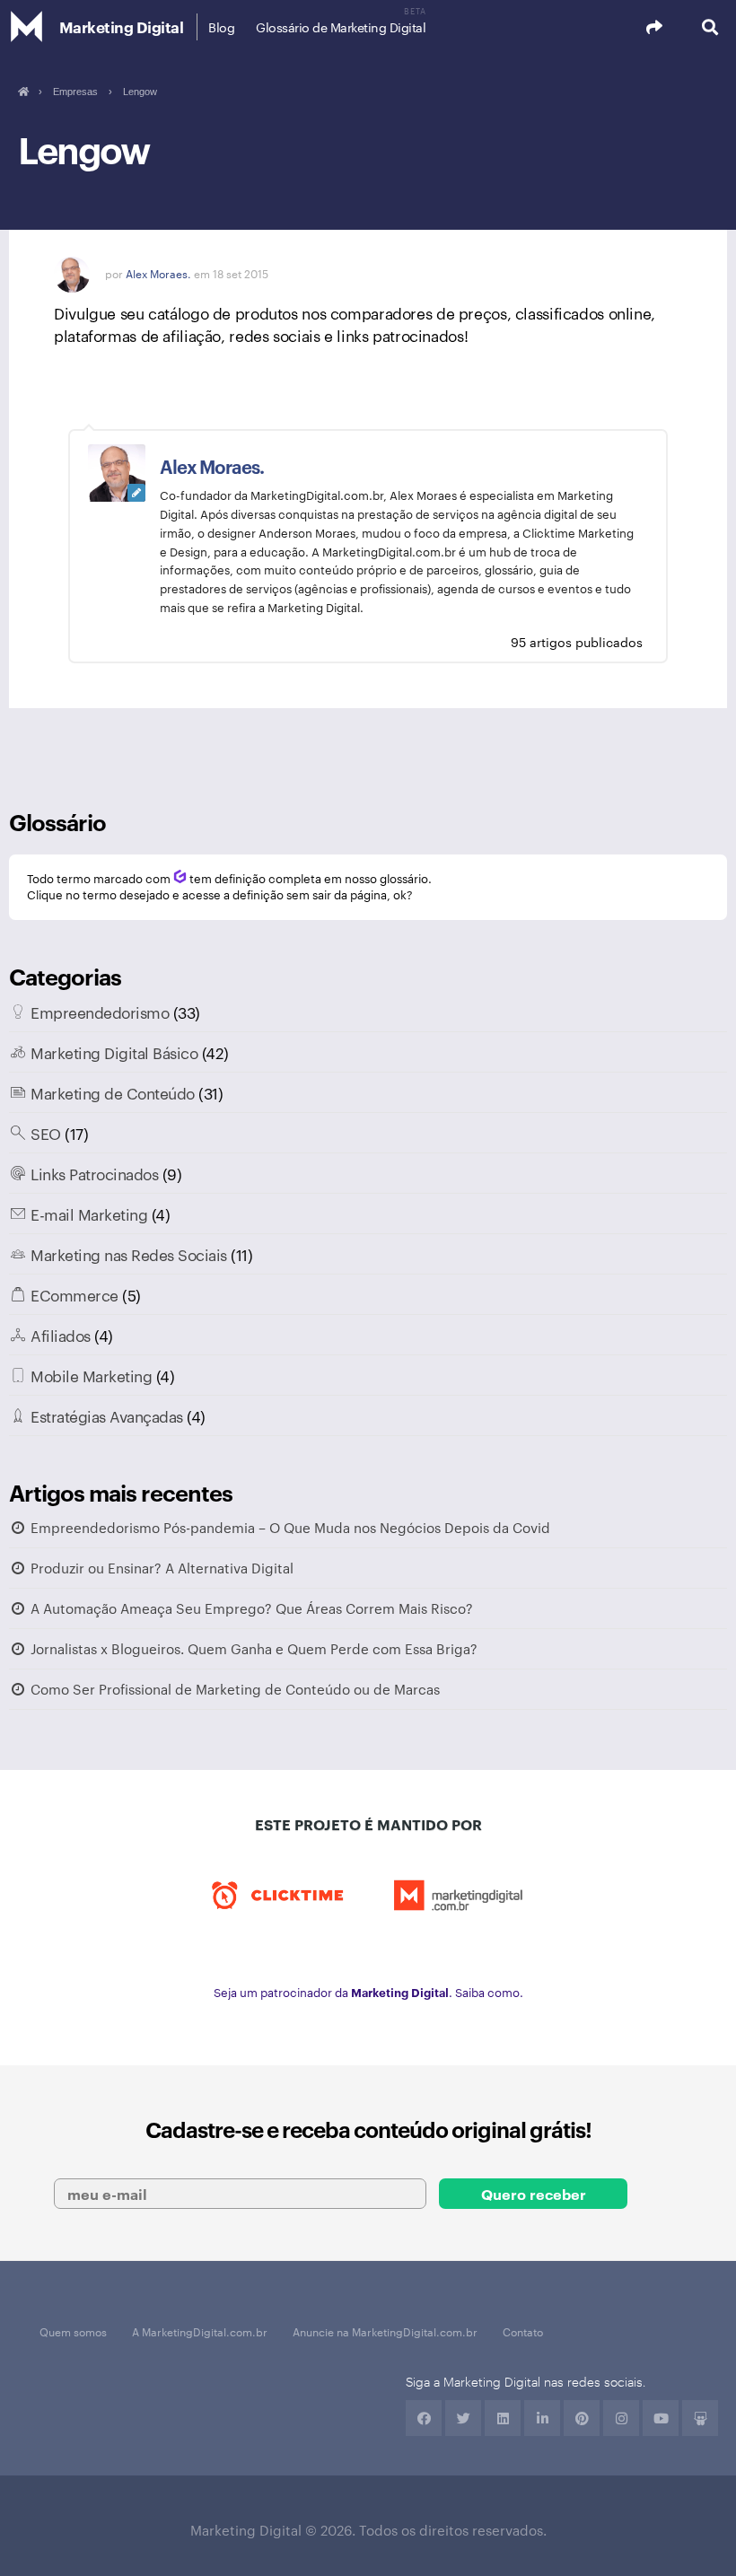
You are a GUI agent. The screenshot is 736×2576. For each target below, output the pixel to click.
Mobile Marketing (91, 1375)
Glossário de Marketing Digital (341, 27)
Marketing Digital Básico (114, 1052)
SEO (46, 1133)
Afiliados (61, 1335)
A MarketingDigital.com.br (200, 2331)
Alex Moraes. (158, 273)
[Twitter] (463, 2418)
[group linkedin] (542, 2418)
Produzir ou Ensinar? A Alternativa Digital (162, 1568)
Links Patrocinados (94, 1173)
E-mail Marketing (89, 1214)
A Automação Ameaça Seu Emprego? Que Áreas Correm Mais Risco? (252, 1608)
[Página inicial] (23, 92)
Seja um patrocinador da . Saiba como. (368, 1992)
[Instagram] (621, 2418)
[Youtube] (661, 2418)
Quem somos (73, 2331)
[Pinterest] (582, 2418)
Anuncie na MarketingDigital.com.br (385, 2331)
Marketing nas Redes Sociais (129, 1254)
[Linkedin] (503, 2418)
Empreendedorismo (100, 1012)
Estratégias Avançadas (107, 1415)
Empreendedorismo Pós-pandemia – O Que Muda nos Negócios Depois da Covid (290, 1527)
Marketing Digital (122, 26)
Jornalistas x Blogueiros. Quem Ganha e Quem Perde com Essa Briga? (254, 1648)
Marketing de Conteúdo (113, 1092)
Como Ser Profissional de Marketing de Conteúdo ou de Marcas (235, 1689)
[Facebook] (424, 2418)
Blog (221, 27)
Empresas (75, 92)
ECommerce (74, 1294)
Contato (523, 2331)
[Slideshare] (700, 2418)
